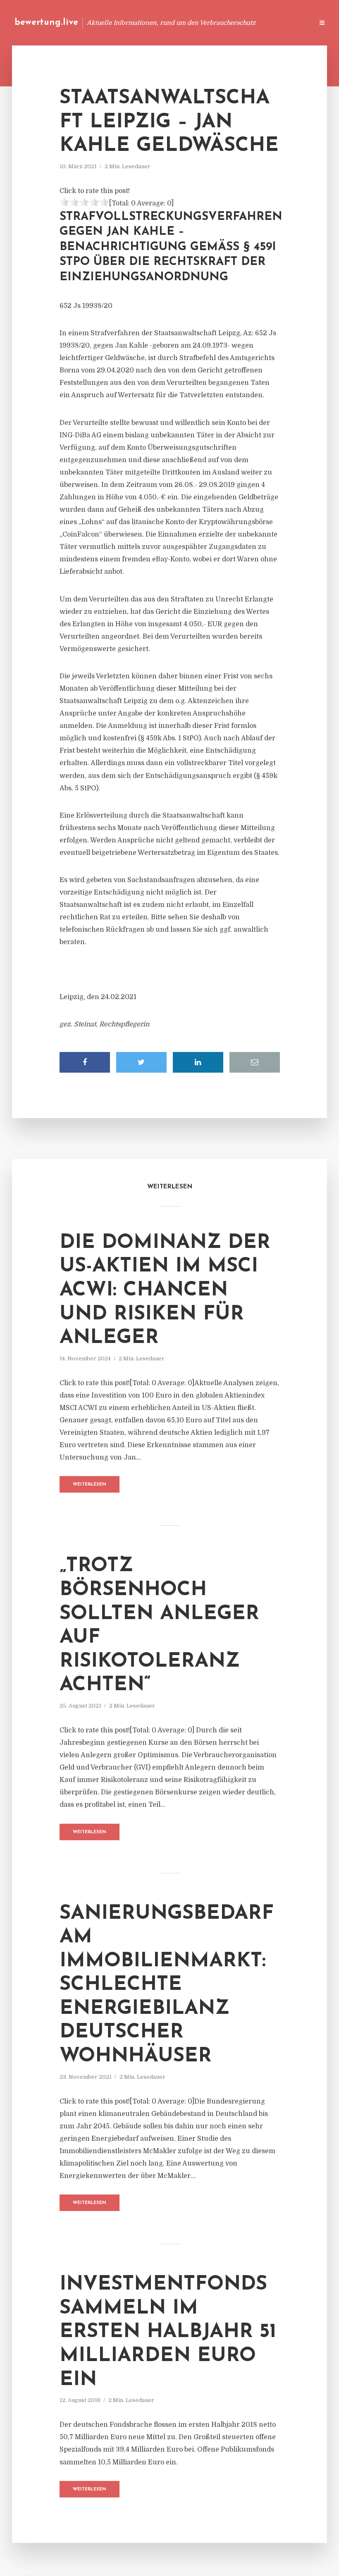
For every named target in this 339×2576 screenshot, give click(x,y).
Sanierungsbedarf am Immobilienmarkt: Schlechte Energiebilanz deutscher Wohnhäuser (167, 1985)
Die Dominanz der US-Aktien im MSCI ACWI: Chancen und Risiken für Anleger (165, 1290)
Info (176, 23)
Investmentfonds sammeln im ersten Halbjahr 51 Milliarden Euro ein (168, 2332)
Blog (150, 23)
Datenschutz (289, 23)
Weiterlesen (90, 1485)
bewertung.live (46, 23)
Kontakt (207, 23)
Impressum (245, 23)
